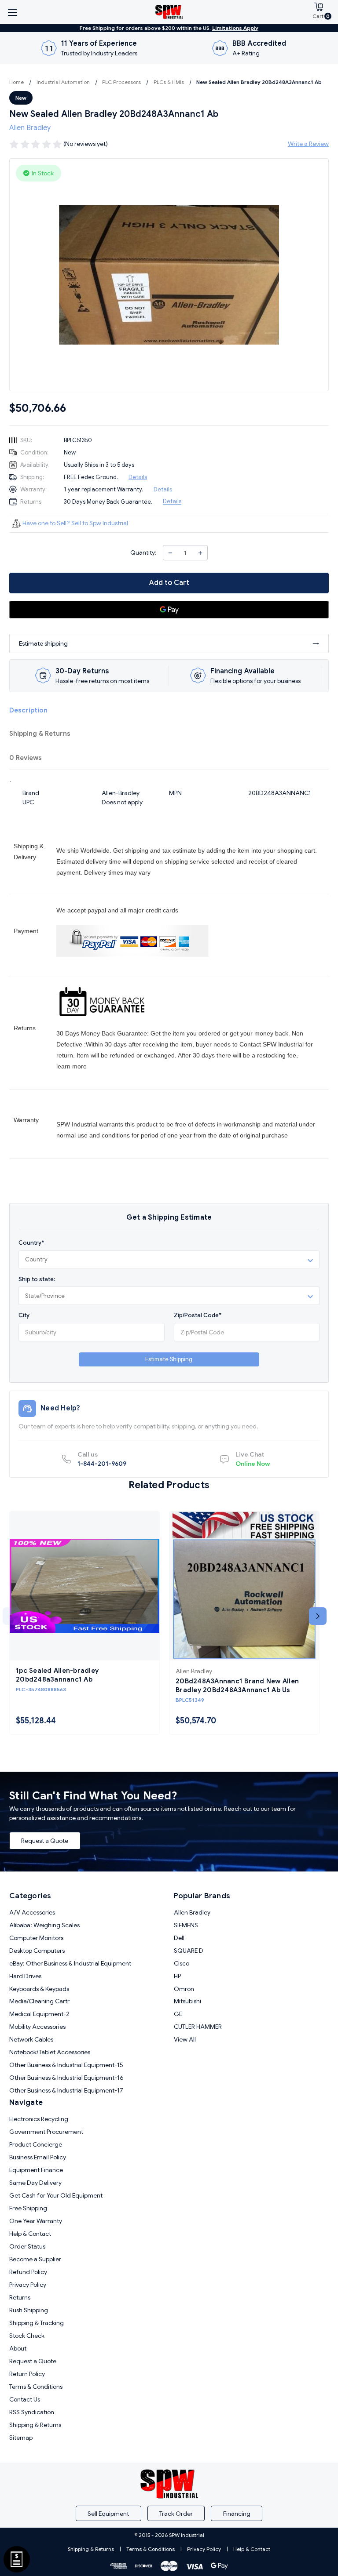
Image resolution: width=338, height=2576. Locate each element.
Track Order (176, 2514)
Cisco (182, 1963)
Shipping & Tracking (37, 2323)
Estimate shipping (43, 643)
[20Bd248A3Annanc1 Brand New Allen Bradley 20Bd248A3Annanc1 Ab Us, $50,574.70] (244, 1586)
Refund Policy (28, 2272)
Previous (11, 1616)
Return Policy (27, 2374)
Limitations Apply (235, 28)
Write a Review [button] (308, 144)
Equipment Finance (36, 2170)
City (24, 1315)
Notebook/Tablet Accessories (50, 2052)
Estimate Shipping (169, 1359)
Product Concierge (36, 2144)
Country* (31, 1243)
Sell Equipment (108, 2514)
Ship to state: (37, 1279)
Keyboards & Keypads (39, 1989)
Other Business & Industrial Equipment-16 (66, 2078)
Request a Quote (45, 1841)
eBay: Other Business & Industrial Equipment (70, 1963)
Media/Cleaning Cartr (39, 2001)
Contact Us (25, 2399)
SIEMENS (186, 1925)
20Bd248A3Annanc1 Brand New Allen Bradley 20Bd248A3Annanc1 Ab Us (237, 1686)
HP (177, 1976)
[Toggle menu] (12, 12)
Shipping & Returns (40, 734)
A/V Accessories (32, 1912)
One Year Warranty (36, 2221)
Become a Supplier (35, 2259)
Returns (20, 2297)
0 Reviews (26, 758)
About (18, 2348)
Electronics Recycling (39, 2119)
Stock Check (27, 2336)
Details (138, 477)
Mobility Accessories (37, 2027)
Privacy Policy (28, 2285)
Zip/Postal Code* (198, 1315)
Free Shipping (28, 2208)
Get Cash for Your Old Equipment (56, 2195)
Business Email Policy (38, 2157)
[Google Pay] (169, 610)
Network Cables (31, 2039)
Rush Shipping (29, 2310)
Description (28, 710)
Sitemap (21, 2438)
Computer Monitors (36, 1938)
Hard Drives (25, 1976)
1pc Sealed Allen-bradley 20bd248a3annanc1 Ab (57, 1675)
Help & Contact (30, 2234)
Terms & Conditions (36, 2387)
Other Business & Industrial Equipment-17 (66, 2090)
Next (318, 1616)
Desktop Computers (37, 1951)
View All (185, 2039)
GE (178, 2014)
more (79, 1066)
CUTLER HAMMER (198, 2027)
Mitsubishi (187, 2001)
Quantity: (143, 552)
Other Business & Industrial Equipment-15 (66, 2065)
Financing (237, 2514)
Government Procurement (46, 2132)
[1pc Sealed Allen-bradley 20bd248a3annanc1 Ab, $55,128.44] (84, 1586)
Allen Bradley (192, 1912)
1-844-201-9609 (102, 1459)
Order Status (27, 2246)
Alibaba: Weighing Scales (44, 1925)
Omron (184, 1989)
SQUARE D (189, 1951)
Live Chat (253, 1459)
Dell (179, 1938)
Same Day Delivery (35, 2183)
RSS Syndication (32, 2412)
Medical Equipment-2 (39, 2014)
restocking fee (277, 1055)
